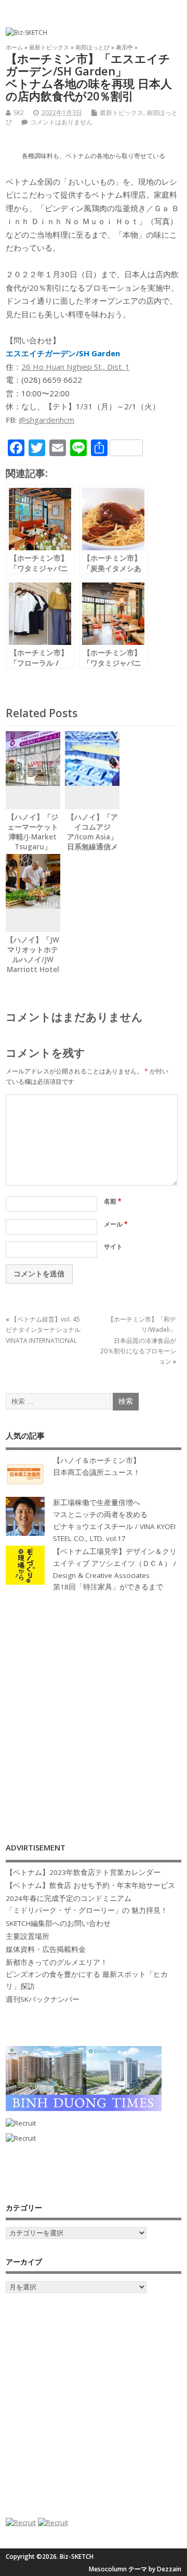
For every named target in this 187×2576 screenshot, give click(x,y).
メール (116, 1224)
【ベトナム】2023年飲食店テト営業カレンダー (83, 1872)
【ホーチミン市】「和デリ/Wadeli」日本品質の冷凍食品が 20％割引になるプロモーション (138, 1341)
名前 (113, 1201)
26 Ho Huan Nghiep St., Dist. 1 (76, 367)
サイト (113, 1246)
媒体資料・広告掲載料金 (46, 1949)
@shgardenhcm (46, 420)
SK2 (19, 113)
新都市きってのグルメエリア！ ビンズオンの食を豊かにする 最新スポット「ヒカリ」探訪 (87, 1974)
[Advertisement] (94, 1706)
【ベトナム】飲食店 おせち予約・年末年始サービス (90, 1885)
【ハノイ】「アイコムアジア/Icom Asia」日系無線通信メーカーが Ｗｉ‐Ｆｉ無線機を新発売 (92, 846)
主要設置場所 (28, 1936)
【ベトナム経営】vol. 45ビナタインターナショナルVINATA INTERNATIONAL (43, 1330)
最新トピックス (122, 113)
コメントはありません (61, 122)
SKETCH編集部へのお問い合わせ (58, 1923)
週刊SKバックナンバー (43, 1999)
